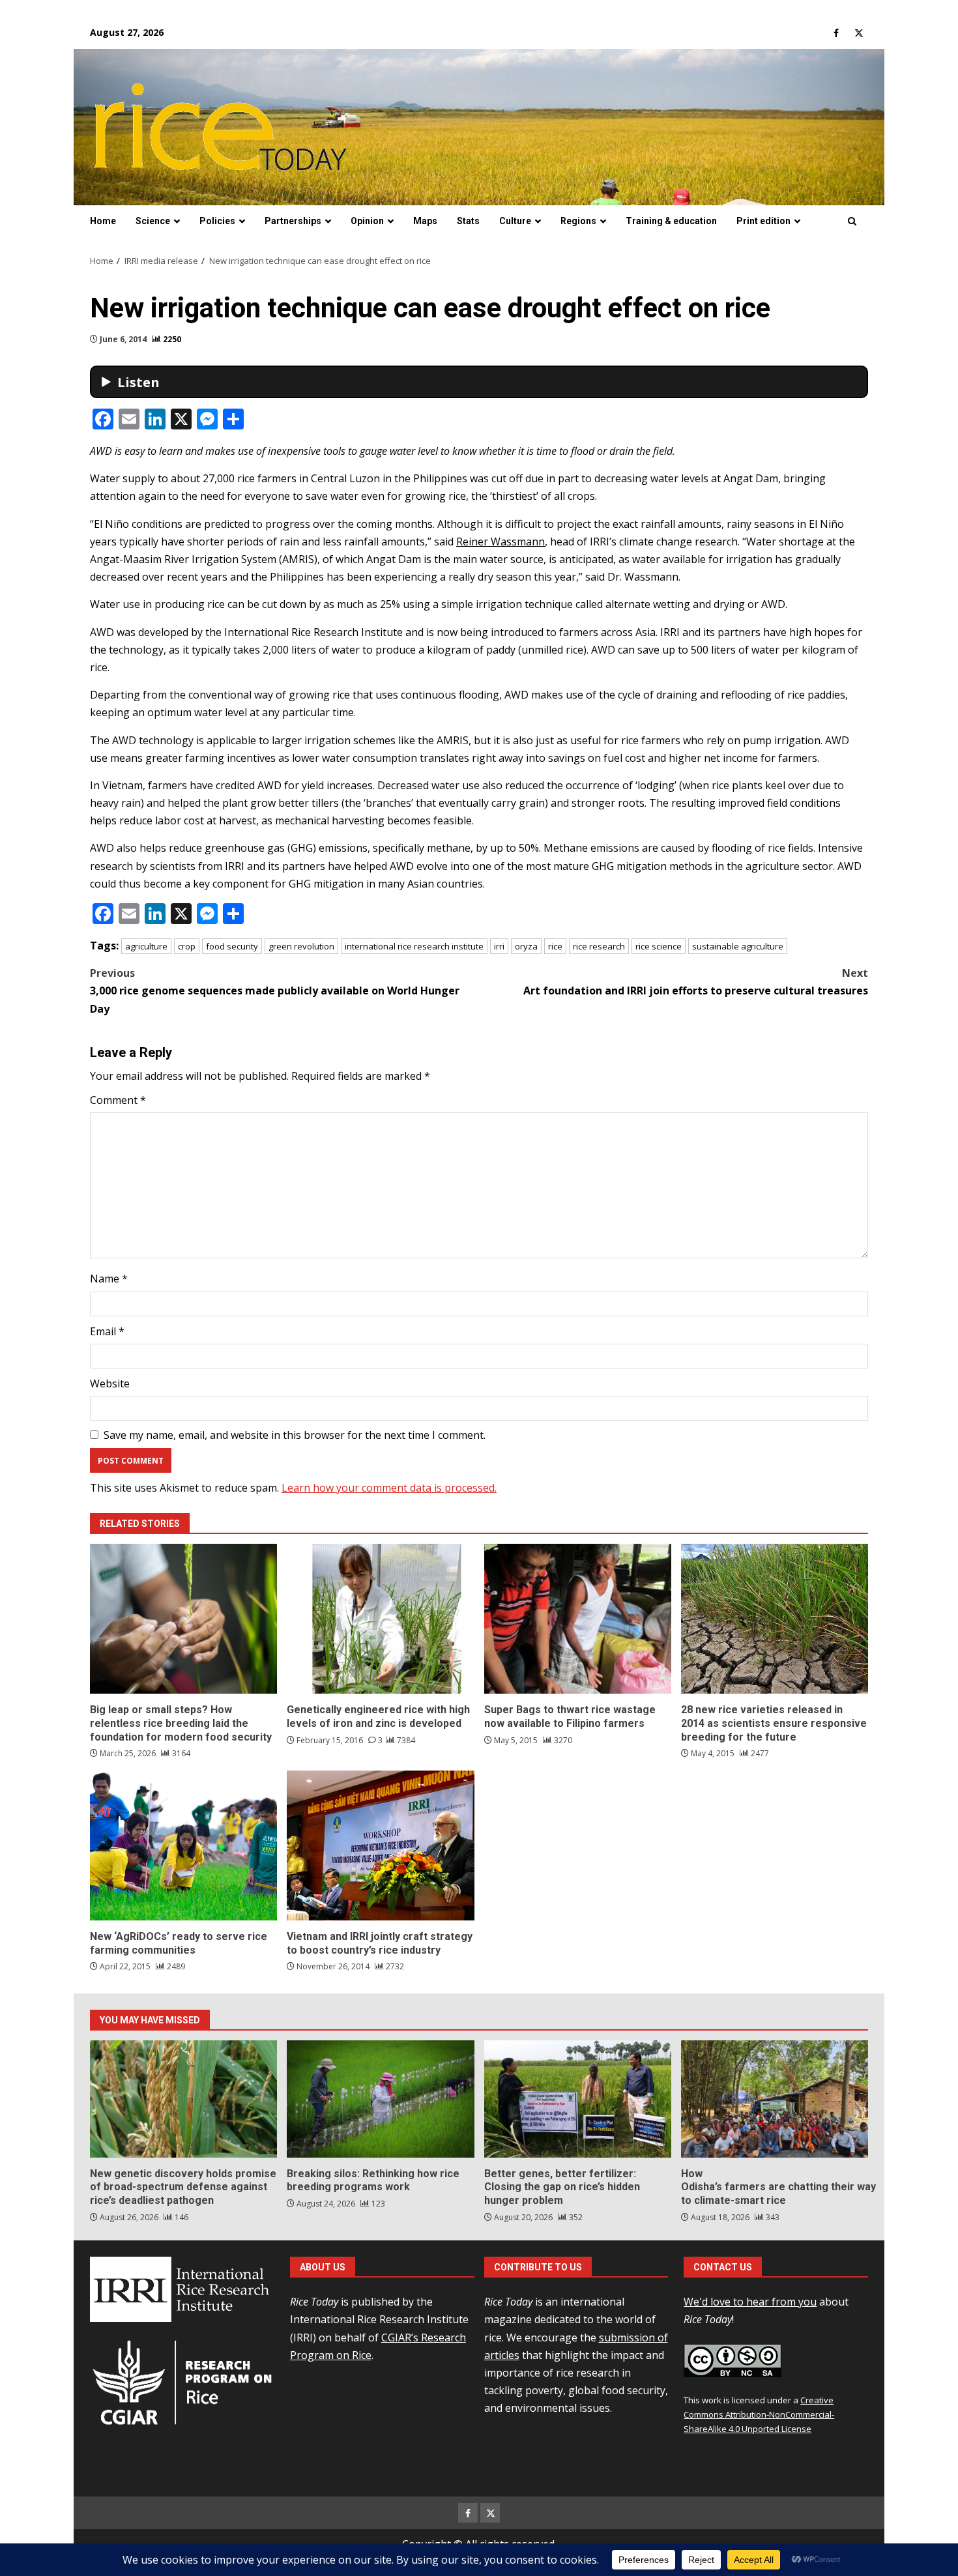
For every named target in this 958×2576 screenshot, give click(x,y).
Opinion (367, 221)
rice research (599, 946)
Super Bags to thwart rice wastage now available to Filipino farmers (578, 1619)
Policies (217, 221)
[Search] (852, 222)
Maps (425, 221)
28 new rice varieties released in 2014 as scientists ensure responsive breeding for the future (775, 1619)
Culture (515, 221)
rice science (659, 946)
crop (187, 946)
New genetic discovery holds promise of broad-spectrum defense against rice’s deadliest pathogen (183, 2099)
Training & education (671, 221)
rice (555, 946)
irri (499, 946)
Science (153, 221)
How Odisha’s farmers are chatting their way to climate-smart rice (775, 2099)
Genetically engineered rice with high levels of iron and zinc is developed (380, 1619)
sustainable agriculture (738, 946)
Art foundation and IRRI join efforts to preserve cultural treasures (696, 982)
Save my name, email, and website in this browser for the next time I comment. (295, 1435)
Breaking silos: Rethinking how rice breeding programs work (380, 2099)
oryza (526, 946)
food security (232, 946)
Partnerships (293, 221)
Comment (118, 1100)
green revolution (301, 946)
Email (107, 1331)
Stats (468, 221)
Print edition (763, 221)
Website (110, 1383)
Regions (578, 221)
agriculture (146, 946)
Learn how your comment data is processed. (389, 1488)
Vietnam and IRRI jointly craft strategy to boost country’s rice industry (380, 1845)
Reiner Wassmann (501, 542)
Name (109, 1279)
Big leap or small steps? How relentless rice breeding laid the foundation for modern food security (183, 1619)
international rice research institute (414, 946)
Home (103, 221)
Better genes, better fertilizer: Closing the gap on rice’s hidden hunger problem (578, 2099)
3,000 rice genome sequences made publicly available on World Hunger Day (275, 991)
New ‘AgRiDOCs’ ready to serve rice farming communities (183, 1845)
